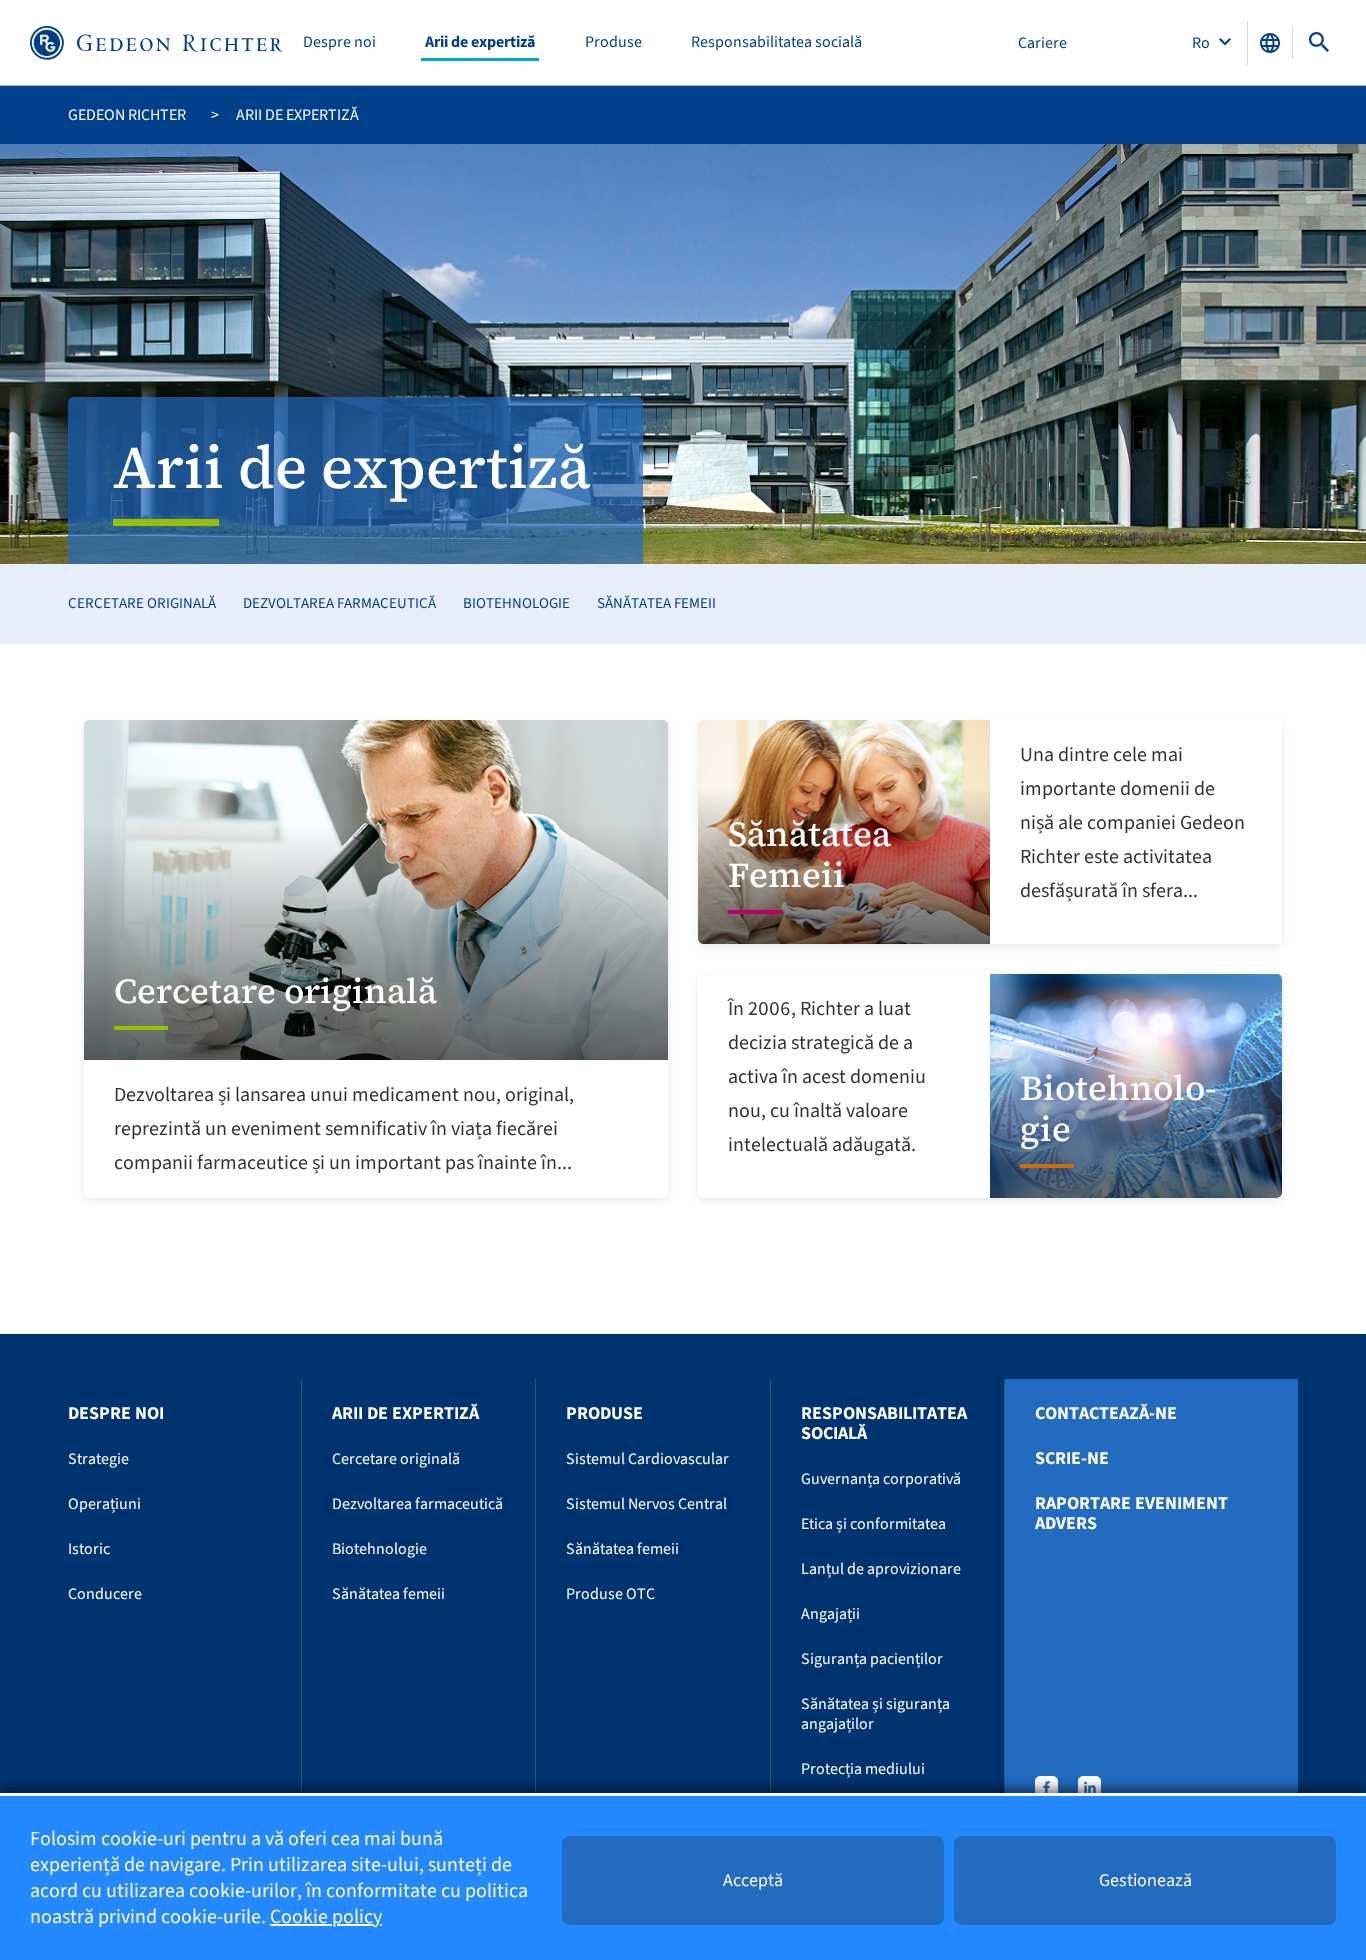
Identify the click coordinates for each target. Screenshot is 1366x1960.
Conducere (105, 1594)
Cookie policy (326, 1917)
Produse (613, 42)
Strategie (98, 1459)
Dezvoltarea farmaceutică (339, 603)
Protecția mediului (863, 1769)
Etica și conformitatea (873, 1524)
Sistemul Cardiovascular (647, 1459)
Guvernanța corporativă (881, 1479)
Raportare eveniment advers (1131, 1514)
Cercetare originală (142, 603)
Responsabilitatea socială (776, 42)
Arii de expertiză (480, 42)
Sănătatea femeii (656, 603)
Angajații (830, 1614)
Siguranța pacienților (872, 1659)
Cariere (1042, 43)
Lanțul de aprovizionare (881, 1569)
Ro (1202, 43)
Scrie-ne (1072, 1459)
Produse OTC (610, 1594)
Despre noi (339, 42)
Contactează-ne (1106, 1414)
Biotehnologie (516, 603)
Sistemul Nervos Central (646, 1504)
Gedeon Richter (127, 115)
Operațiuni (104, 1504)
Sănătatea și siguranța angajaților (875, 1714)
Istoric (89, 1549)
